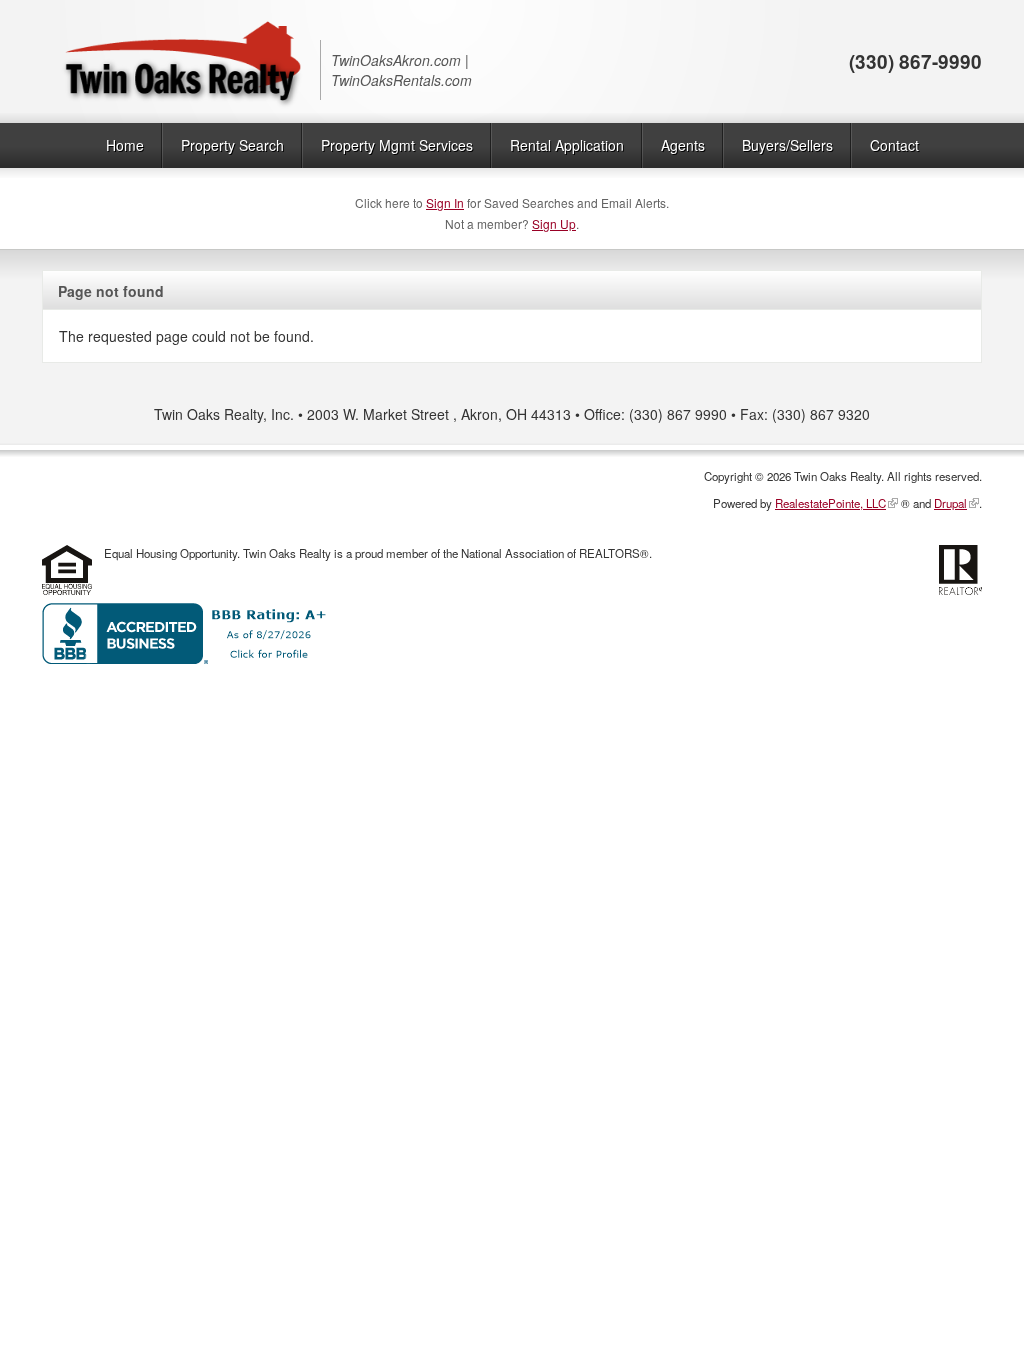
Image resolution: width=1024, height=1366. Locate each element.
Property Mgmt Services (397, 145)
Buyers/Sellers (787, 145)
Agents (683, 145)
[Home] (181, 61)
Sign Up (554, 223)
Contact (894, 145)
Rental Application (567, 145)
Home (125, 145)
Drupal (950, 503)
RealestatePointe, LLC (830, 503)
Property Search (232, 145)
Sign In (445, 202)
